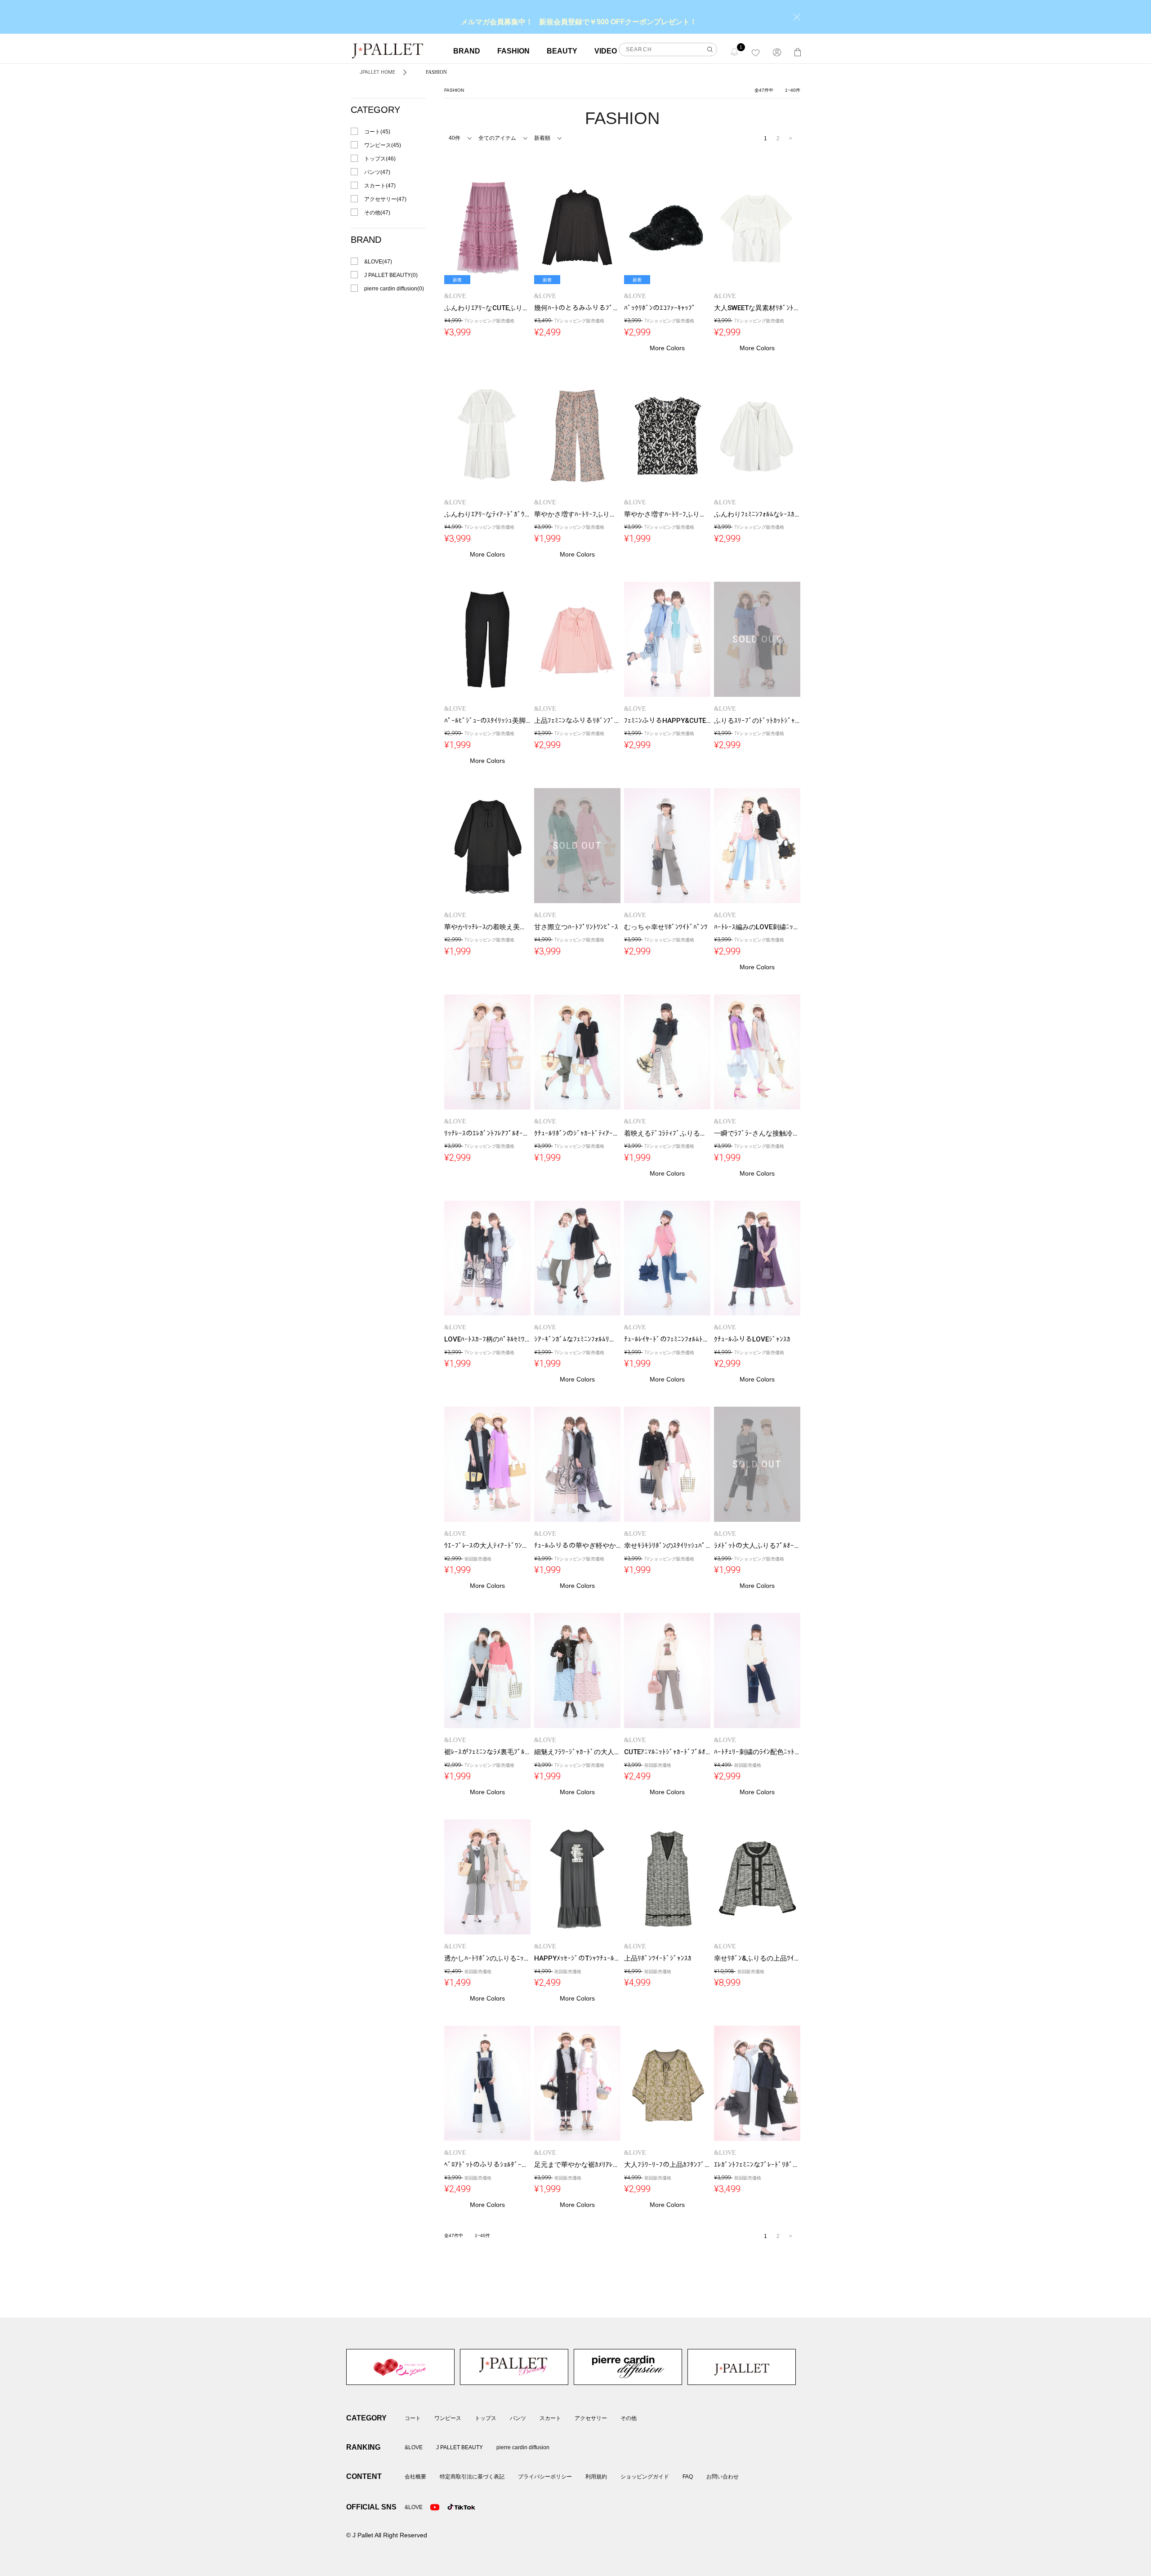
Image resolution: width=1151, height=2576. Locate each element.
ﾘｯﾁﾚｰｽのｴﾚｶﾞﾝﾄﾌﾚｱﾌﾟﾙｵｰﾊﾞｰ (489, 1133)
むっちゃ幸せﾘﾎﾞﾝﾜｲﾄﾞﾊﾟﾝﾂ (666, 927)
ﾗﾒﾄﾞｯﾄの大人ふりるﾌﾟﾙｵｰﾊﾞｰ (759, 1546)
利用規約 (596, 2477)
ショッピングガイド (645, 2477)
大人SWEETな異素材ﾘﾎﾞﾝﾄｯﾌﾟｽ (761, 308)
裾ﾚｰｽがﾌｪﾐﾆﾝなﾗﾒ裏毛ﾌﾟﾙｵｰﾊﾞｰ (493, 1752)
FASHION (513, 51)
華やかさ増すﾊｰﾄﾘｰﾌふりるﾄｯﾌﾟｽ (674, 514)
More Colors (667, 348)
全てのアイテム (497, 138)
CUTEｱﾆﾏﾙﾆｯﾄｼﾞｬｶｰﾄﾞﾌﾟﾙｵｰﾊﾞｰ (672, 1752)
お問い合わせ (723, 2477)
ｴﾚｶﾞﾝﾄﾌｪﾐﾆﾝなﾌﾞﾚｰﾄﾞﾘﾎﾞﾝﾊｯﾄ (761, 2165)
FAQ (688, 2477)
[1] (735, 51)
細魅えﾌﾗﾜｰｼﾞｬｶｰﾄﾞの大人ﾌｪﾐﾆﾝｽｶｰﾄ (590, 1752)
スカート (550, 2418)
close (797, 17)
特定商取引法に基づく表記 (472, 2477)
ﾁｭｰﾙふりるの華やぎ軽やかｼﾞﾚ (580, 1546)
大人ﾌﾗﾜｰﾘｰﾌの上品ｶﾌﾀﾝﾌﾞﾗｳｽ (670, 2165)
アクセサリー (591, 2418)
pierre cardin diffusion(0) (394, 289)
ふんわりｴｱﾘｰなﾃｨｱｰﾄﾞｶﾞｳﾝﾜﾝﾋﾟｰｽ (497, 514)
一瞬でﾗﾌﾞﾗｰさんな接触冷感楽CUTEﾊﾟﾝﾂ (776, 1133)
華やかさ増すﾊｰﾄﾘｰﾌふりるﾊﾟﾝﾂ (582, 514)
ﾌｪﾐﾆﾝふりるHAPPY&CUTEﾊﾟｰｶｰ (674, 721)
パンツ (518, 2418)
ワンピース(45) (383, 145)
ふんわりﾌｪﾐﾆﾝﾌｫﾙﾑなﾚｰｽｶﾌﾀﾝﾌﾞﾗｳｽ (769, 514)
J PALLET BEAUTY (514, 2367)
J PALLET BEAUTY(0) (391, 275)
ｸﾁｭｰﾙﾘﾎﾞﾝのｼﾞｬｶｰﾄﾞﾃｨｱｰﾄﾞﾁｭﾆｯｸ (586, 1133)
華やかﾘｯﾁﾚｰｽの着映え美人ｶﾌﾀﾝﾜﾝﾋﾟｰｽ (503, 927)
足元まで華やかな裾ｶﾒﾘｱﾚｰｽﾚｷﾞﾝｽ (586, 2165)
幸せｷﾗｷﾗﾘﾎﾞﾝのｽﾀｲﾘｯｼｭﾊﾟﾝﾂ (668, 1546)
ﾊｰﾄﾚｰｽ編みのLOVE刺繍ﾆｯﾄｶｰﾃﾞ (763, 927)
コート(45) (377, 132)
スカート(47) (380, 186)
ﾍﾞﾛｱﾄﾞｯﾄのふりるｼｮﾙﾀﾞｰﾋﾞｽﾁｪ (492, 2165)
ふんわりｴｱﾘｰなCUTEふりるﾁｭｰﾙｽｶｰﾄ (501, 308)
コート (413, 2418)
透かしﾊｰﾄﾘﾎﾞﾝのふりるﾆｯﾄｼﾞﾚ (491, 1958)
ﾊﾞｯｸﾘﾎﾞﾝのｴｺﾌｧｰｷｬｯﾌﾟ (660, 308)
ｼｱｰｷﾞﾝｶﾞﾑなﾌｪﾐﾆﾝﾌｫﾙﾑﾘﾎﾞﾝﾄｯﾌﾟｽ (586, 1339)
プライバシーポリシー (545, 2477)
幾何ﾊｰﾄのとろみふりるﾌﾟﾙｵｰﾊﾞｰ (584, 308)
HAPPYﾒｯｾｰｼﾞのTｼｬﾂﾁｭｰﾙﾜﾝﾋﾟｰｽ (585, 1958)
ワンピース (448, 2418)
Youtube (435, 2507)
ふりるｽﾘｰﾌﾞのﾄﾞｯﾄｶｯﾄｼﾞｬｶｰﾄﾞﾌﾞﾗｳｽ (771, 721)
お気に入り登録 (522, 178)
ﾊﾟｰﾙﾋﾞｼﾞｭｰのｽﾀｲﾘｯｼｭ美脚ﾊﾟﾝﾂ (492, 721)
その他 (629, 2418)
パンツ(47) (377, 172)
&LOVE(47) (378, 262)
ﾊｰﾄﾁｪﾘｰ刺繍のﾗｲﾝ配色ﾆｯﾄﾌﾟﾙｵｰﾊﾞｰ (769, 1752)
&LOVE (400, 2367)
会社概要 (415, 2477)
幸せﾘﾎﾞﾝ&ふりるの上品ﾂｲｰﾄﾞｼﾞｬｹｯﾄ (770, 1958)
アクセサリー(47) (385, 199)
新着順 (542, 138)
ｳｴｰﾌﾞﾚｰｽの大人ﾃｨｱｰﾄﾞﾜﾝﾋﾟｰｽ (490, 1546)
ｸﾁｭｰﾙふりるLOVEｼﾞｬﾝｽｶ (752, 1339)
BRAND (467, 51)
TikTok (452, 2507)
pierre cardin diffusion (628, 2367)
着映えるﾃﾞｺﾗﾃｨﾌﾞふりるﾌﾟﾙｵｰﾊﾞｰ (676, 1133)
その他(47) (377, 213)
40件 (455, 138)
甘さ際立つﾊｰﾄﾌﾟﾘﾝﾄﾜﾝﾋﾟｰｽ (576, 927)
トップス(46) (380, 159)
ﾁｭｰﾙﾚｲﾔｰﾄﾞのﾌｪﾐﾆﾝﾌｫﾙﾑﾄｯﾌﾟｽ (671, 1339)
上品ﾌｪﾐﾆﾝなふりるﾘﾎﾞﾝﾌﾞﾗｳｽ (580, 721)
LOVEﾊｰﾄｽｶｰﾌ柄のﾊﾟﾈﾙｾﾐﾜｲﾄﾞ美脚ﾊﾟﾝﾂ (504, 1339)
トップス (486, 2418)
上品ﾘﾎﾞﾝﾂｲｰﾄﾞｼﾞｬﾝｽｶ (658, 1958)
